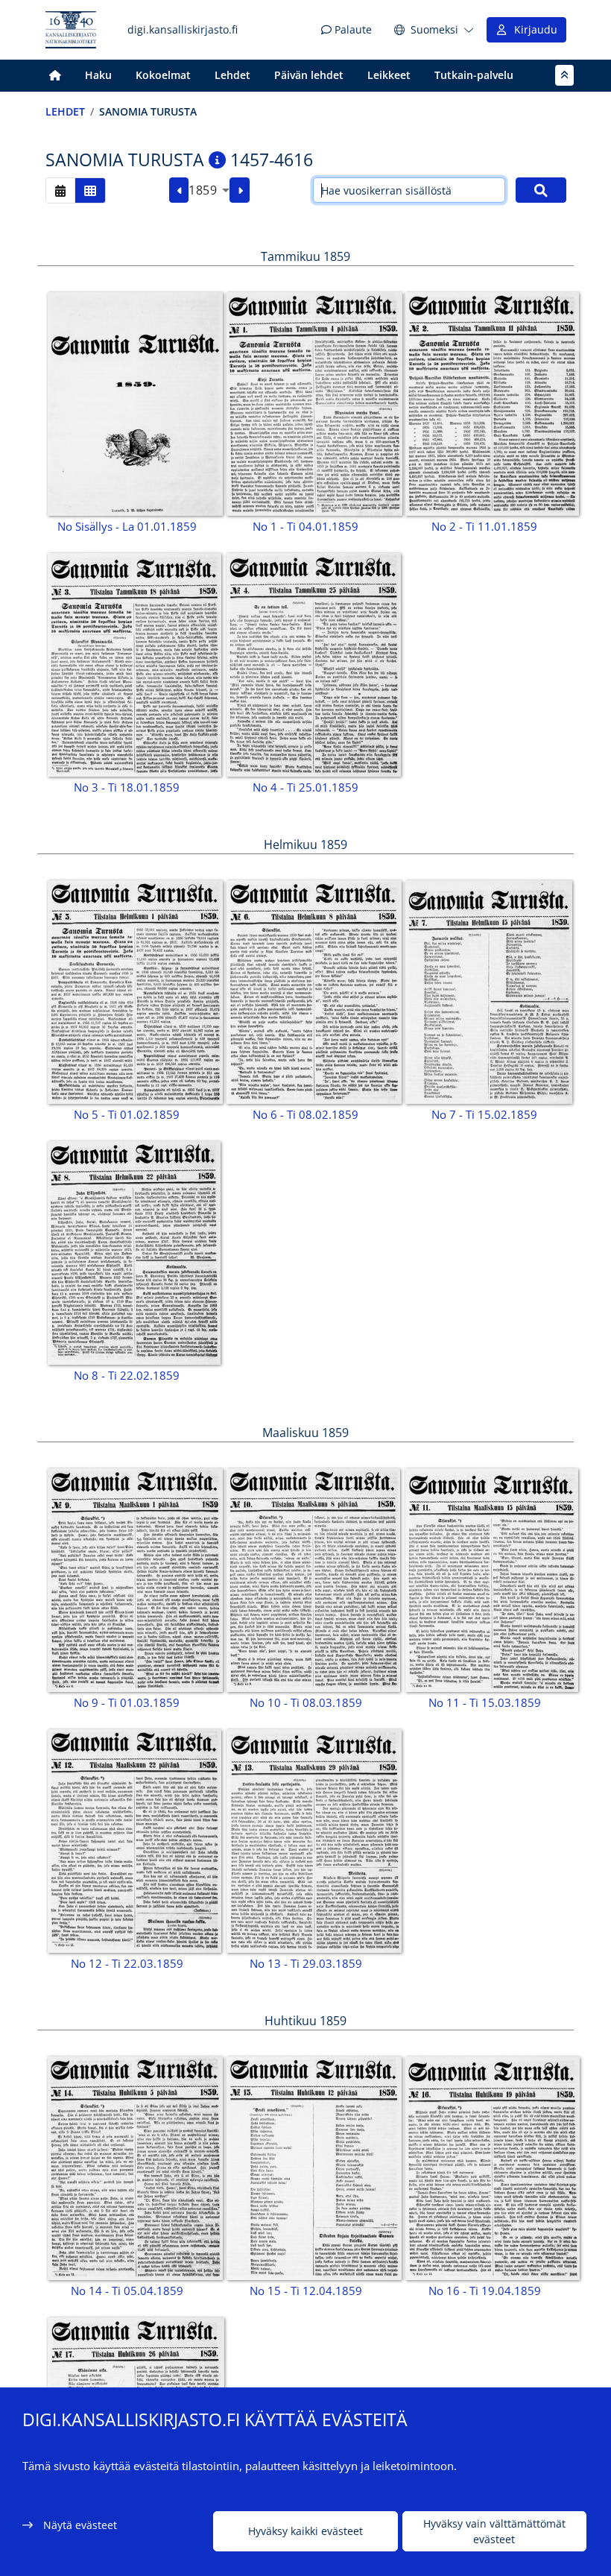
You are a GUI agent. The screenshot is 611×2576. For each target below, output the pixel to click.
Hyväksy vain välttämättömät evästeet (494, 2531)
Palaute (352, 29)
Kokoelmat (163, 75)
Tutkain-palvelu (474, 75)
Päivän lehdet (309, 75)
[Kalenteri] (60, 190)
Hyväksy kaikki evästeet (305, 2531)
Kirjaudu (533, 29)
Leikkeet (389, 75)
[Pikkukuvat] (90, 190)
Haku (98, 75)
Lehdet (232, 75)
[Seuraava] (240, 190)
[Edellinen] (179, 190)
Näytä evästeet (80, 2525)
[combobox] (209, 190)
